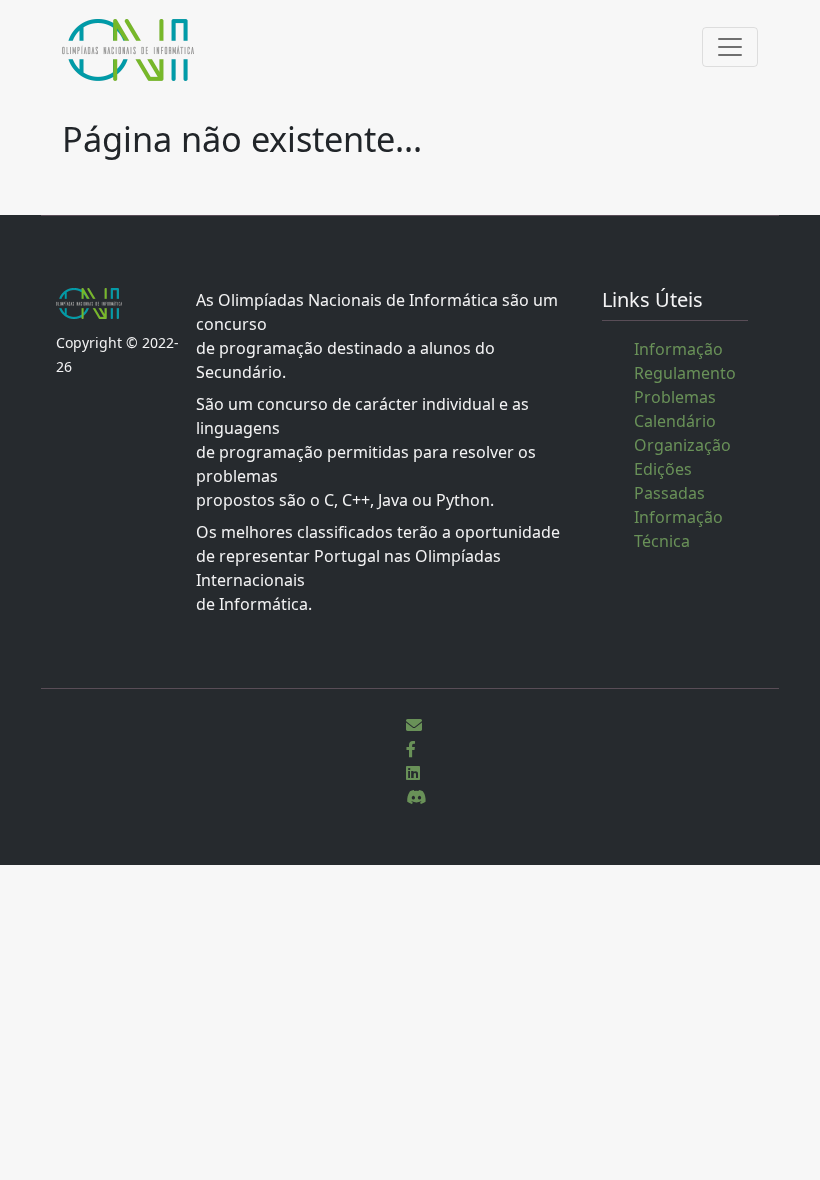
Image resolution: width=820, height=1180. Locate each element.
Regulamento (685, 373)
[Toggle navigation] (730, 47)
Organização (682, 445)
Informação (678, 349)
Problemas (675, 397)
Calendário (675, 421)
